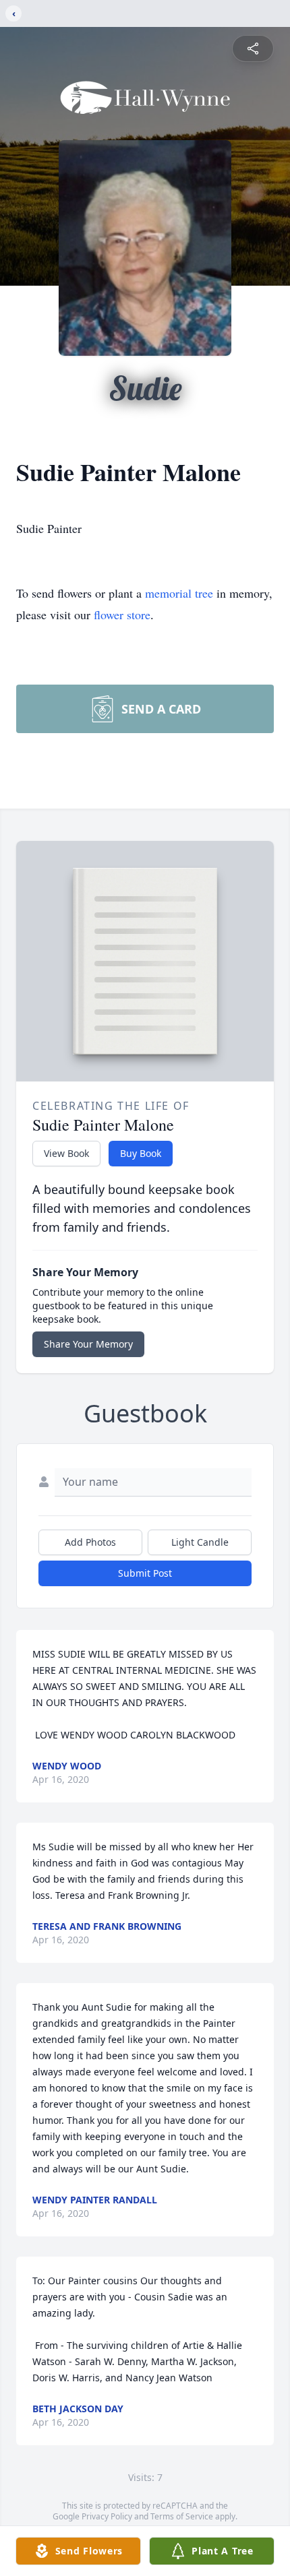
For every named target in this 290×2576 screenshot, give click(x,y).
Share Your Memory (88, 1344)
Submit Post (145, 1573)
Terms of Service (182, 2516)
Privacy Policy (107, 2516)
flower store (122, 615)
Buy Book (141, 1153)
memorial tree (179, 593)
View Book (66, 1153)
